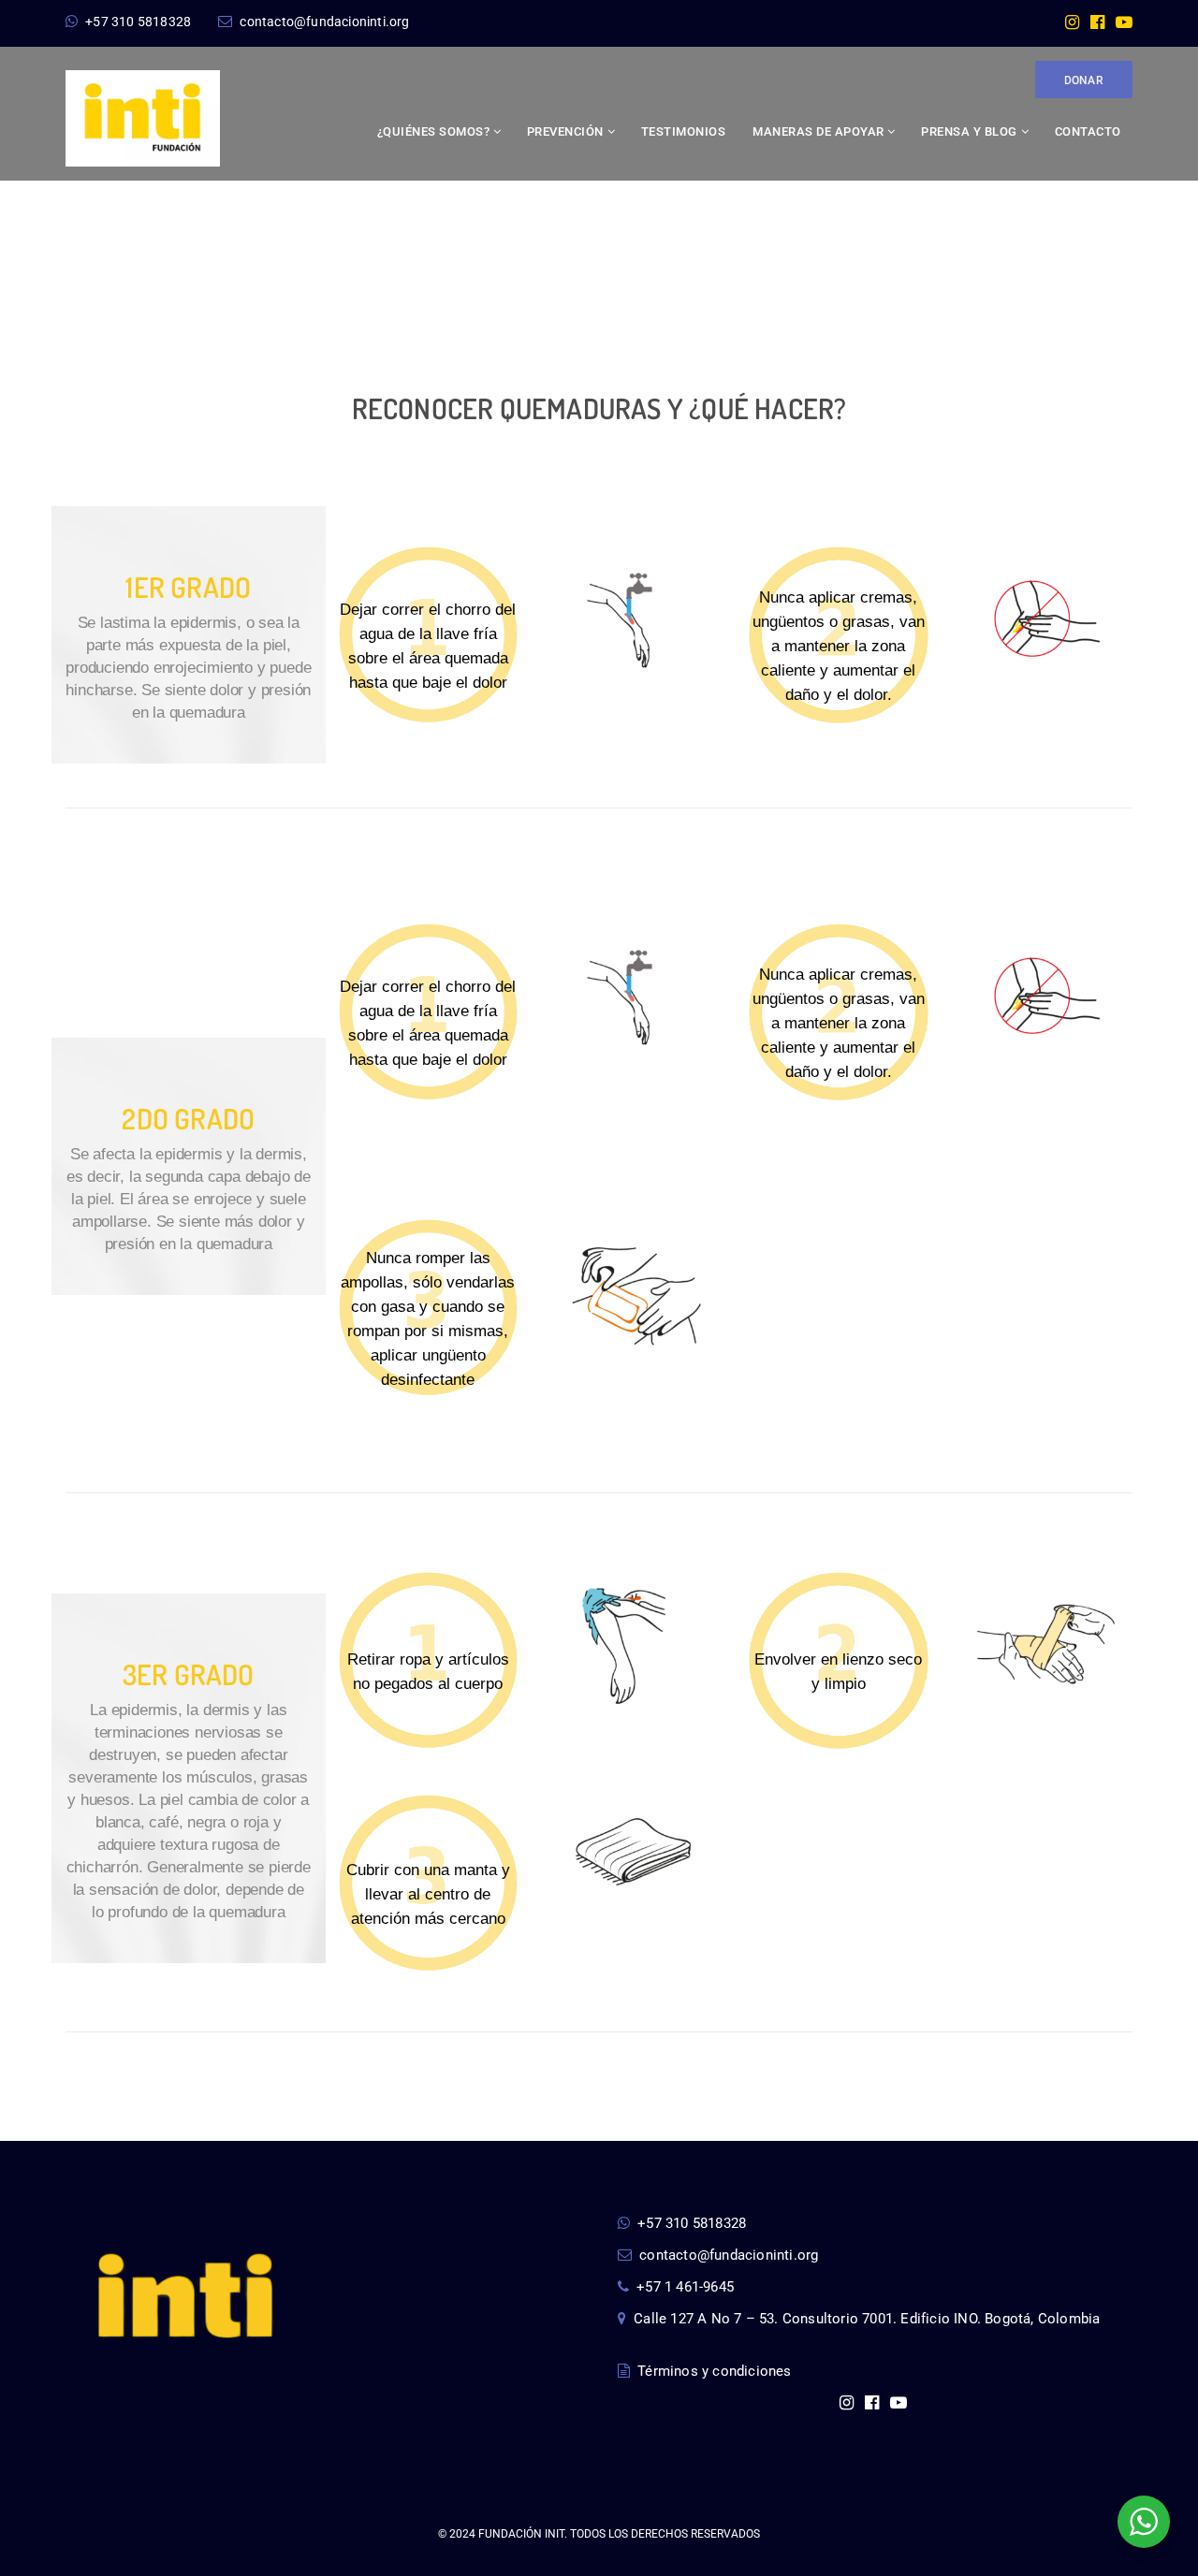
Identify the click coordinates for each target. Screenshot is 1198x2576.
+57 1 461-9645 (685, 2287)
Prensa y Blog (969, 131)
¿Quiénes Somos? (434, 131)
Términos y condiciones (714, 2371)
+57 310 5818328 (138, 22)
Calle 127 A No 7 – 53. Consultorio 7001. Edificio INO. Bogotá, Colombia (867, 2319)
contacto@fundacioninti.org (324, 22)
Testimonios (684, 131)
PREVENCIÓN (565, 131)
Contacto (1088, 131)
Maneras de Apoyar (818, 131)
